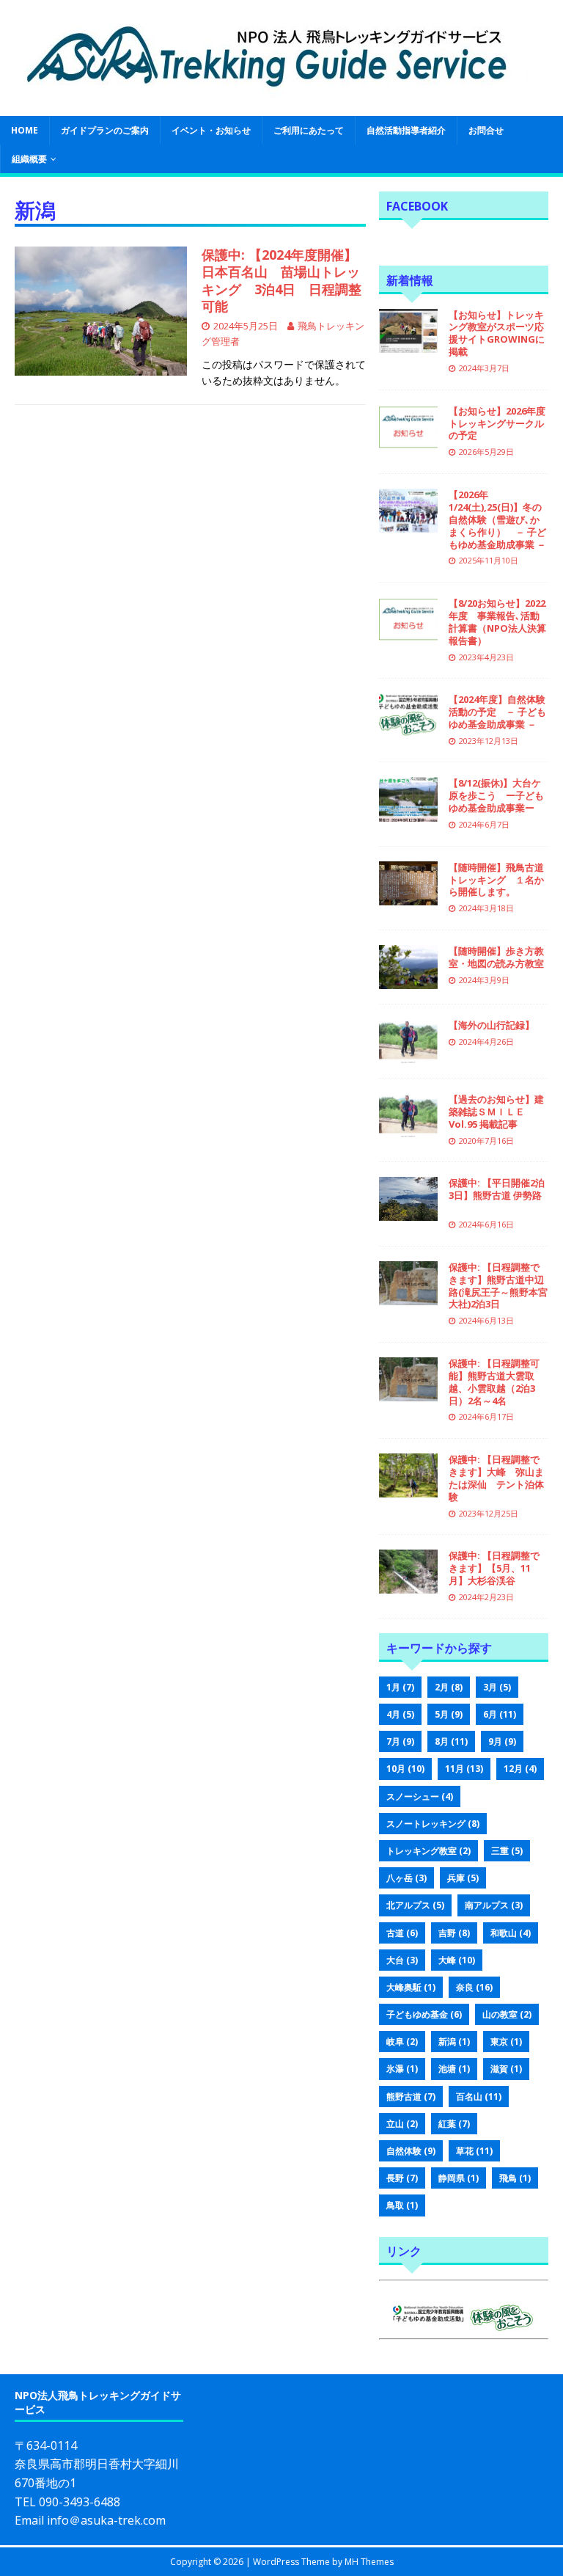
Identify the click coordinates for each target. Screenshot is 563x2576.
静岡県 (459, 2178)
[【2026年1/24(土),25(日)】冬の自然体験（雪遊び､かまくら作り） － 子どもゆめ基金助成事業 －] (408, 524)
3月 (497, 1687)
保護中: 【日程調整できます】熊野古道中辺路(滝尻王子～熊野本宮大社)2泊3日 (498, 1286)
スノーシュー (420, 1796)
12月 (520, 1769)
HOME (25, 130)
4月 (400, 1714)
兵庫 (463, 1878)
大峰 (457, 1960)
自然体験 (411, 2151)
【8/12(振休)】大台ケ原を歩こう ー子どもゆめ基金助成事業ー (496, 795)
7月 (400, 1741)
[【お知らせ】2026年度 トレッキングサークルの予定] (408, 440)
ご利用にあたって (309, 130)
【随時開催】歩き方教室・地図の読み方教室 (496, 957)
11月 (464, 1769)
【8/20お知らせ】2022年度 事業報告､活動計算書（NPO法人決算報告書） (497, 622)
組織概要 (29, 159)
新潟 (454, 2042)
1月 (400, 1687)
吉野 (454, 1933)
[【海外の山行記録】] (408, 1055)
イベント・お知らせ (211, 130)
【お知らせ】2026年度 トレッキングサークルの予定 (497, 423)
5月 (449, 1714)
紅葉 (454, 2124)
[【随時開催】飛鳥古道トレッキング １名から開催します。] (408, 896)
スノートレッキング (433, 1824)
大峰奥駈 (411, 1987)
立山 (402, 2124)
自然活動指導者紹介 (406, 130)
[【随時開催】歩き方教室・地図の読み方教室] (408, 981)
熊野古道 (411, 2097)
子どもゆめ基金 (424, 2014)
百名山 (479, 2097)
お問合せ (486, 130)
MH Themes (369, 2562)
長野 (402, 2178)
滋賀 (506, 2069)
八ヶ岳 (406, 1878)
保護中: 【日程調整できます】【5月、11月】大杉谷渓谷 (494, 1568)
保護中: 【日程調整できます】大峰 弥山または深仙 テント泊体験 (496, 1478)
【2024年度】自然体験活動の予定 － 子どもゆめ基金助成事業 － (497, 712)
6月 (500, 1714)
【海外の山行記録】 (492, 1025)
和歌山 (511, 1933)
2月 (449, 1687)
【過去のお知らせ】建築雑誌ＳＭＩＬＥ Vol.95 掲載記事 (496, 1112)
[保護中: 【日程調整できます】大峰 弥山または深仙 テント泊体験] (408, 1489)
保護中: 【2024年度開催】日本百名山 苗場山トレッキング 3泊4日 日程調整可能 (281, 280)
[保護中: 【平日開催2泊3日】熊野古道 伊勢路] (408, 1212)
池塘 (454, 2069)
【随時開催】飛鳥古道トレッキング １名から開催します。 (496, 880)
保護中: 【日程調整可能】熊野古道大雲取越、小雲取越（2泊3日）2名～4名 (494, 1382)
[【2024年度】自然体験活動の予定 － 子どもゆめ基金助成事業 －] (408, 729)
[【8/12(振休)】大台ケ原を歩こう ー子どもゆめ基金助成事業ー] (408, 813)
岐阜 (402, 2042)
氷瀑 (402, 2069)
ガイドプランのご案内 (105, 130)
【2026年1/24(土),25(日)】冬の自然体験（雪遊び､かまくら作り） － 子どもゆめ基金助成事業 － (497, 519)
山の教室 (507, 2014)
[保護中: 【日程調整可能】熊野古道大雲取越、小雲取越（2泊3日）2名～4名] (408, 1393)
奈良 (474, 1987)
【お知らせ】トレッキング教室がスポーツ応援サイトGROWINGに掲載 (497, 333)
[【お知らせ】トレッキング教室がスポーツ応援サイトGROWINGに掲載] (408, 344)
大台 (402, 1960)
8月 (451, 1741)
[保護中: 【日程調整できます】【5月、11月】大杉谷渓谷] (408, 1585)
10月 (405, 1769)
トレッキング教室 (428, 1851)
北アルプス (415, 1905)
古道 (402, 1933)
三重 (507, 1851)
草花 (474, 2151)
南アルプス (494, 1905)
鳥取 (402, 2205)
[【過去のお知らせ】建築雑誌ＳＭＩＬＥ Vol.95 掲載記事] (408, 1129)
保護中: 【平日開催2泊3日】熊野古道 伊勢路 (497, 1195)
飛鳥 (515, 2178)
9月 (502, 1741)
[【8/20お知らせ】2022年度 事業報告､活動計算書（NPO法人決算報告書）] (408, 633)
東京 (506, 2042)
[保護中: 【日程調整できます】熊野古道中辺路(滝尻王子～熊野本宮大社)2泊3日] (408, 1296)
